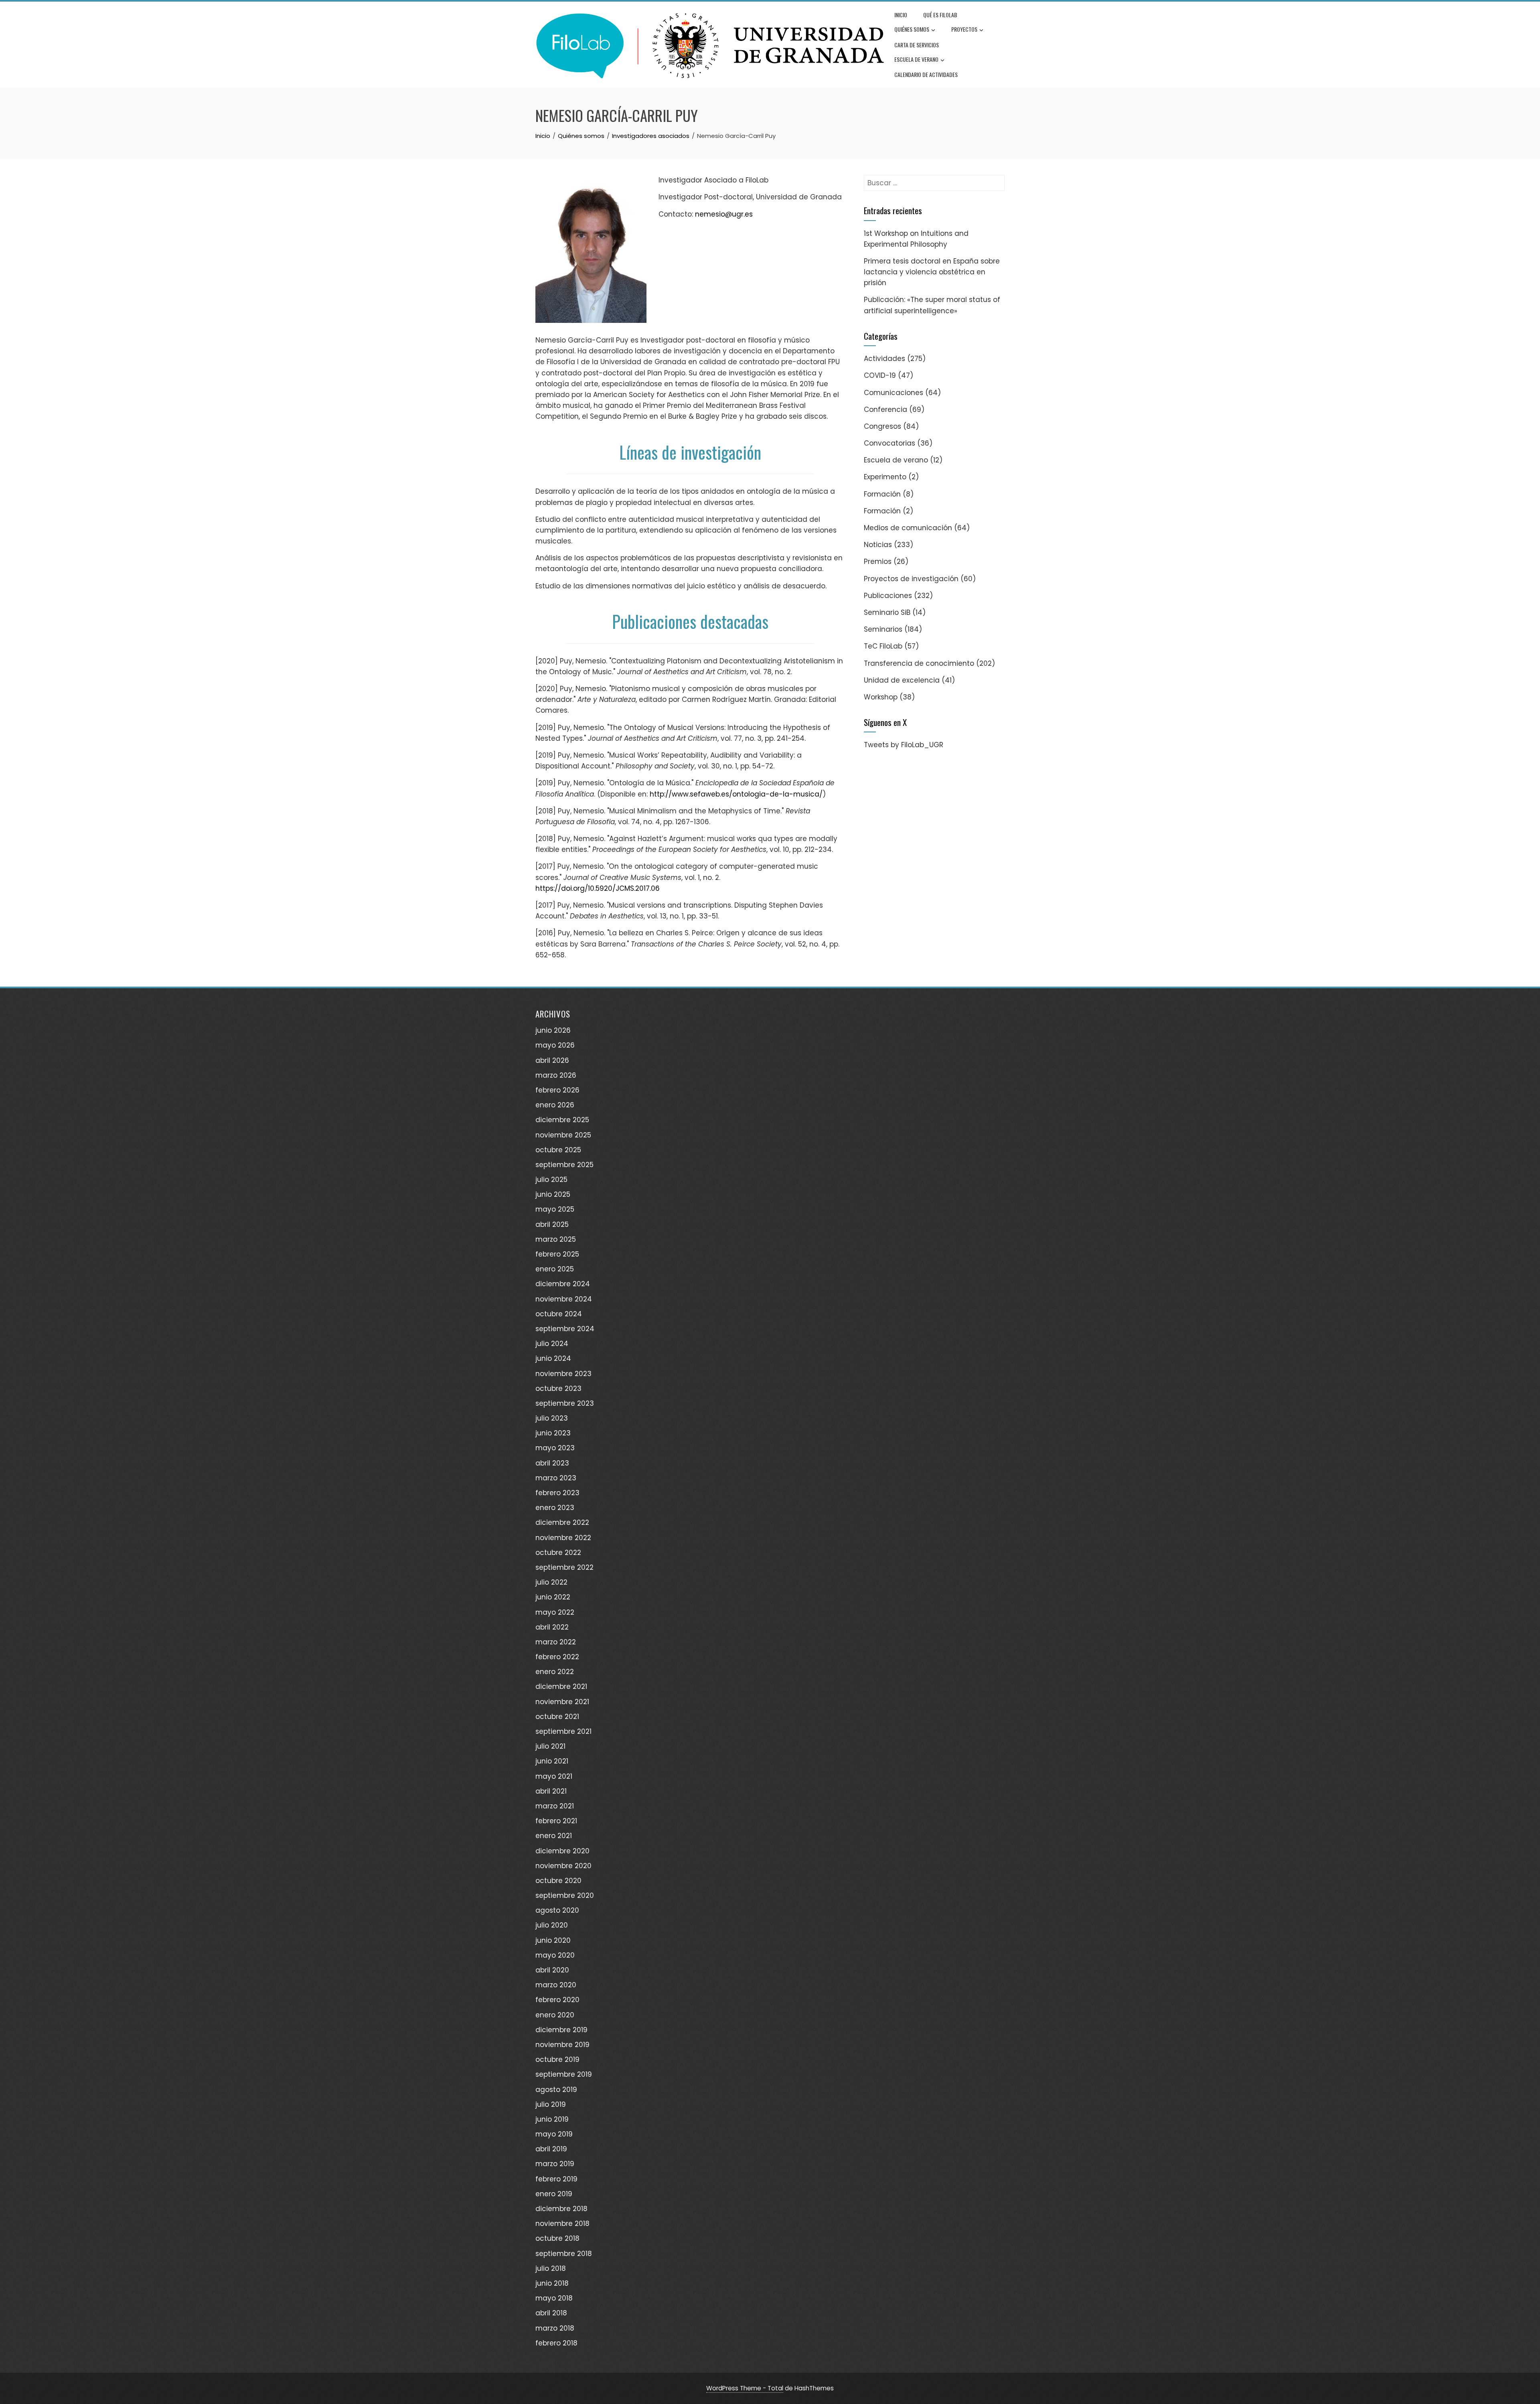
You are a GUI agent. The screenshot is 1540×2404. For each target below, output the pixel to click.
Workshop (881, 697)
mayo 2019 (554, 2134)
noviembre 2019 (562, 2045)
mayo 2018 (554, 2298)
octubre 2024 (559, 1314)
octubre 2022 (558, 1553)
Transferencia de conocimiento (919, 663)
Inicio (901, 15)
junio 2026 (553, 1030)
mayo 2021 (554, 1776)
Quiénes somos (912, 29)
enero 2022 (555, 1672)
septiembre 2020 (565, 1895)
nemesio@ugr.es (724, 214)
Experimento (885, 477)
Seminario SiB (887, 612)
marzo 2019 (555, 2164)
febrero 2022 (557, 1657)
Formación (882, 494)
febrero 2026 (557, 1090)
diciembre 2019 (561, 2030)
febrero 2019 (556, 2179)
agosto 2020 (557, 1910)
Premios (878, 561)
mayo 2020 (555, 1955)
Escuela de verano (916, 59)
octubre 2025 (558, 1150)
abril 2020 (552, 1970)
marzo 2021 (555, 1806)
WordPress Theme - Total (745, 2388)
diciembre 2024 (563, 1284)
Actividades (884, 359)
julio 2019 (551, 2104)
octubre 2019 (557, 2059)
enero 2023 (555, 1508)
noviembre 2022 (563, 1538)
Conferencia (885, 409)
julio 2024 (552, 1344)
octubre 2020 (558, 1881)
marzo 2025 (556, 1239)
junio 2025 (553, 1194)
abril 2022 (552, 1627)
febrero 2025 (557, 1254)
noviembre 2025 (563, 1135)
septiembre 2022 (564, 1567)
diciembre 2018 (561, 2209)
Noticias (878, 545)
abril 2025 (552, 1224)
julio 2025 (551, 1180)
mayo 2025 (555, 1209)
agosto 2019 (556, 2090)
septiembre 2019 (564, 2074)
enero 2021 (554, 1836)
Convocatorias (890, 443)
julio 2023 (552, 1418)
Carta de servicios (917, 45)
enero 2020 (555, 2015)
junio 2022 (553, 1597)
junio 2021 (552, 1761)
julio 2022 (551, 1582)
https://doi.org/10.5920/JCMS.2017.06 (598, 888)
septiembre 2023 (565, 1403)
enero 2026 (555, 1105)
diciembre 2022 (562, 1522)
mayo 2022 (555, 1612)
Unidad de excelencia (902, 680)
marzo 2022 (556, 1642)
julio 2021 (550, 1746)
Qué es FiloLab (940, 15)
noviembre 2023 (563, 1374)
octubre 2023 (558, 1388)
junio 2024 (553, 1358)
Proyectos (964, 29)
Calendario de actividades (926, 74)
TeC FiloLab (883, 646)
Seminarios (883, 629)
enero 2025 (555, 1269)
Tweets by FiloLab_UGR (904, 745)
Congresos (882, 426)
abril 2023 (552, 1463)
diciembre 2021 (561, 1686)
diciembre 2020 (562, 1851)
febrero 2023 (557, 1493)
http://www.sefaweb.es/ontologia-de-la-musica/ (736, 794)
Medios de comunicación (908, 528)
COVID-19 (880, 375)
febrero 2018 (556, 2343)
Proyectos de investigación (911, 579)
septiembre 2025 (564, 1165)
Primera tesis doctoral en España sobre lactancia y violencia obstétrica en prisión (932, 272)
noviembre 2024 (564, 1299)
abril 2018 (551, 2313)
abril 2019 (551, 2149)
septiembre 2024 (565, 1329)
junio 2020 (553, 1940)
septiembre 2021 (563, 1731)
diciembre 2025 (562, 1120)
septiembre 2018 (564, 2254)
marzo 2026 (556, 1075)
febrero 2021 (556, 1821)
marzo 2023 (556, 1478)
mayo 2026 (555, 1045)
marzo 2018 (555, 2328)
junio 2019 (552, 2119)
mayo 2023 (555, 1448)
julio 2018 (551, 2268)
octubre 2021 (557, 1717)
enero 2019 (554, 2194)
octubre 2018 (557, 2238)
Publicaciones (888, 596)
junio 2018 (552, 2283)
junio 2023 (553, 1433)
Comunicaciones (894, 393)
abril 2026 (552, 1060)
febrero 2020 (557, 2000)
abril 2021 (551, 1791)
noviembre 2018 (562, 2224)
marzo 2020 (556, 1985)
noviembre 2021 (562, 1702)
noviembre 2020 (563, 1866)
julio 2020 (552, 1925)
